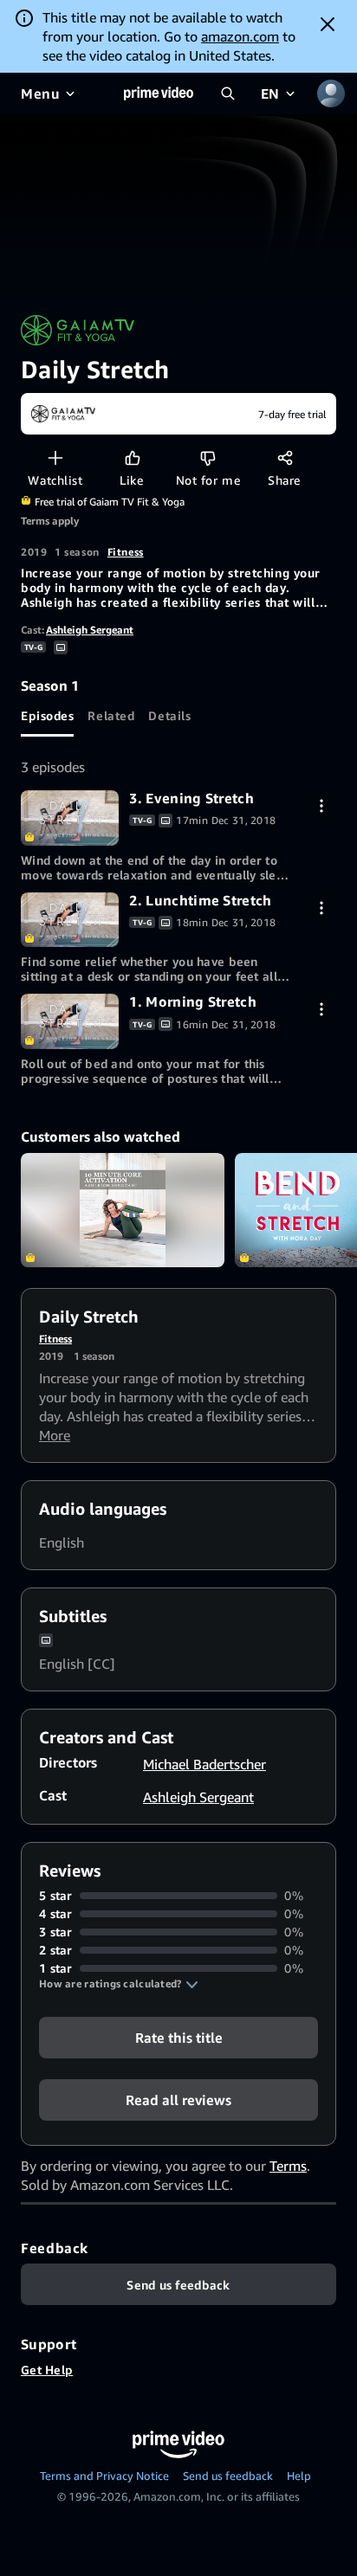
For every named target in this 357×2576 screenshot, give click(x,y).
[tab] (47, 716)
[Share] (285, 457)
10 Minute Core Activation (123, 1210)
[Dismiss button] (328, 24)
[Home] (159, 93)
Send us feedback (228, 2476)
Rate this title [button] (179, 2038)
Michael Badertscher (204, 1764)
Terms (288, 2166)
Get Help (47, 2370)
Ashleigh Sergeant (90, 630)
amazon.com (240, 36)
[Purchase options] (321, 805)
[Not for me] (208, 457)
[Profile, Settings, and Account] (331, 93)
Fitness (126, 552)
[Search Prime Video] (228, 93)
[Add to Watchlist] (55, 457)
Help (299, 2476)
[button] (119, 1984)
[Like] (132, 457)
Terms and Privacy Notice (104, 2476)
